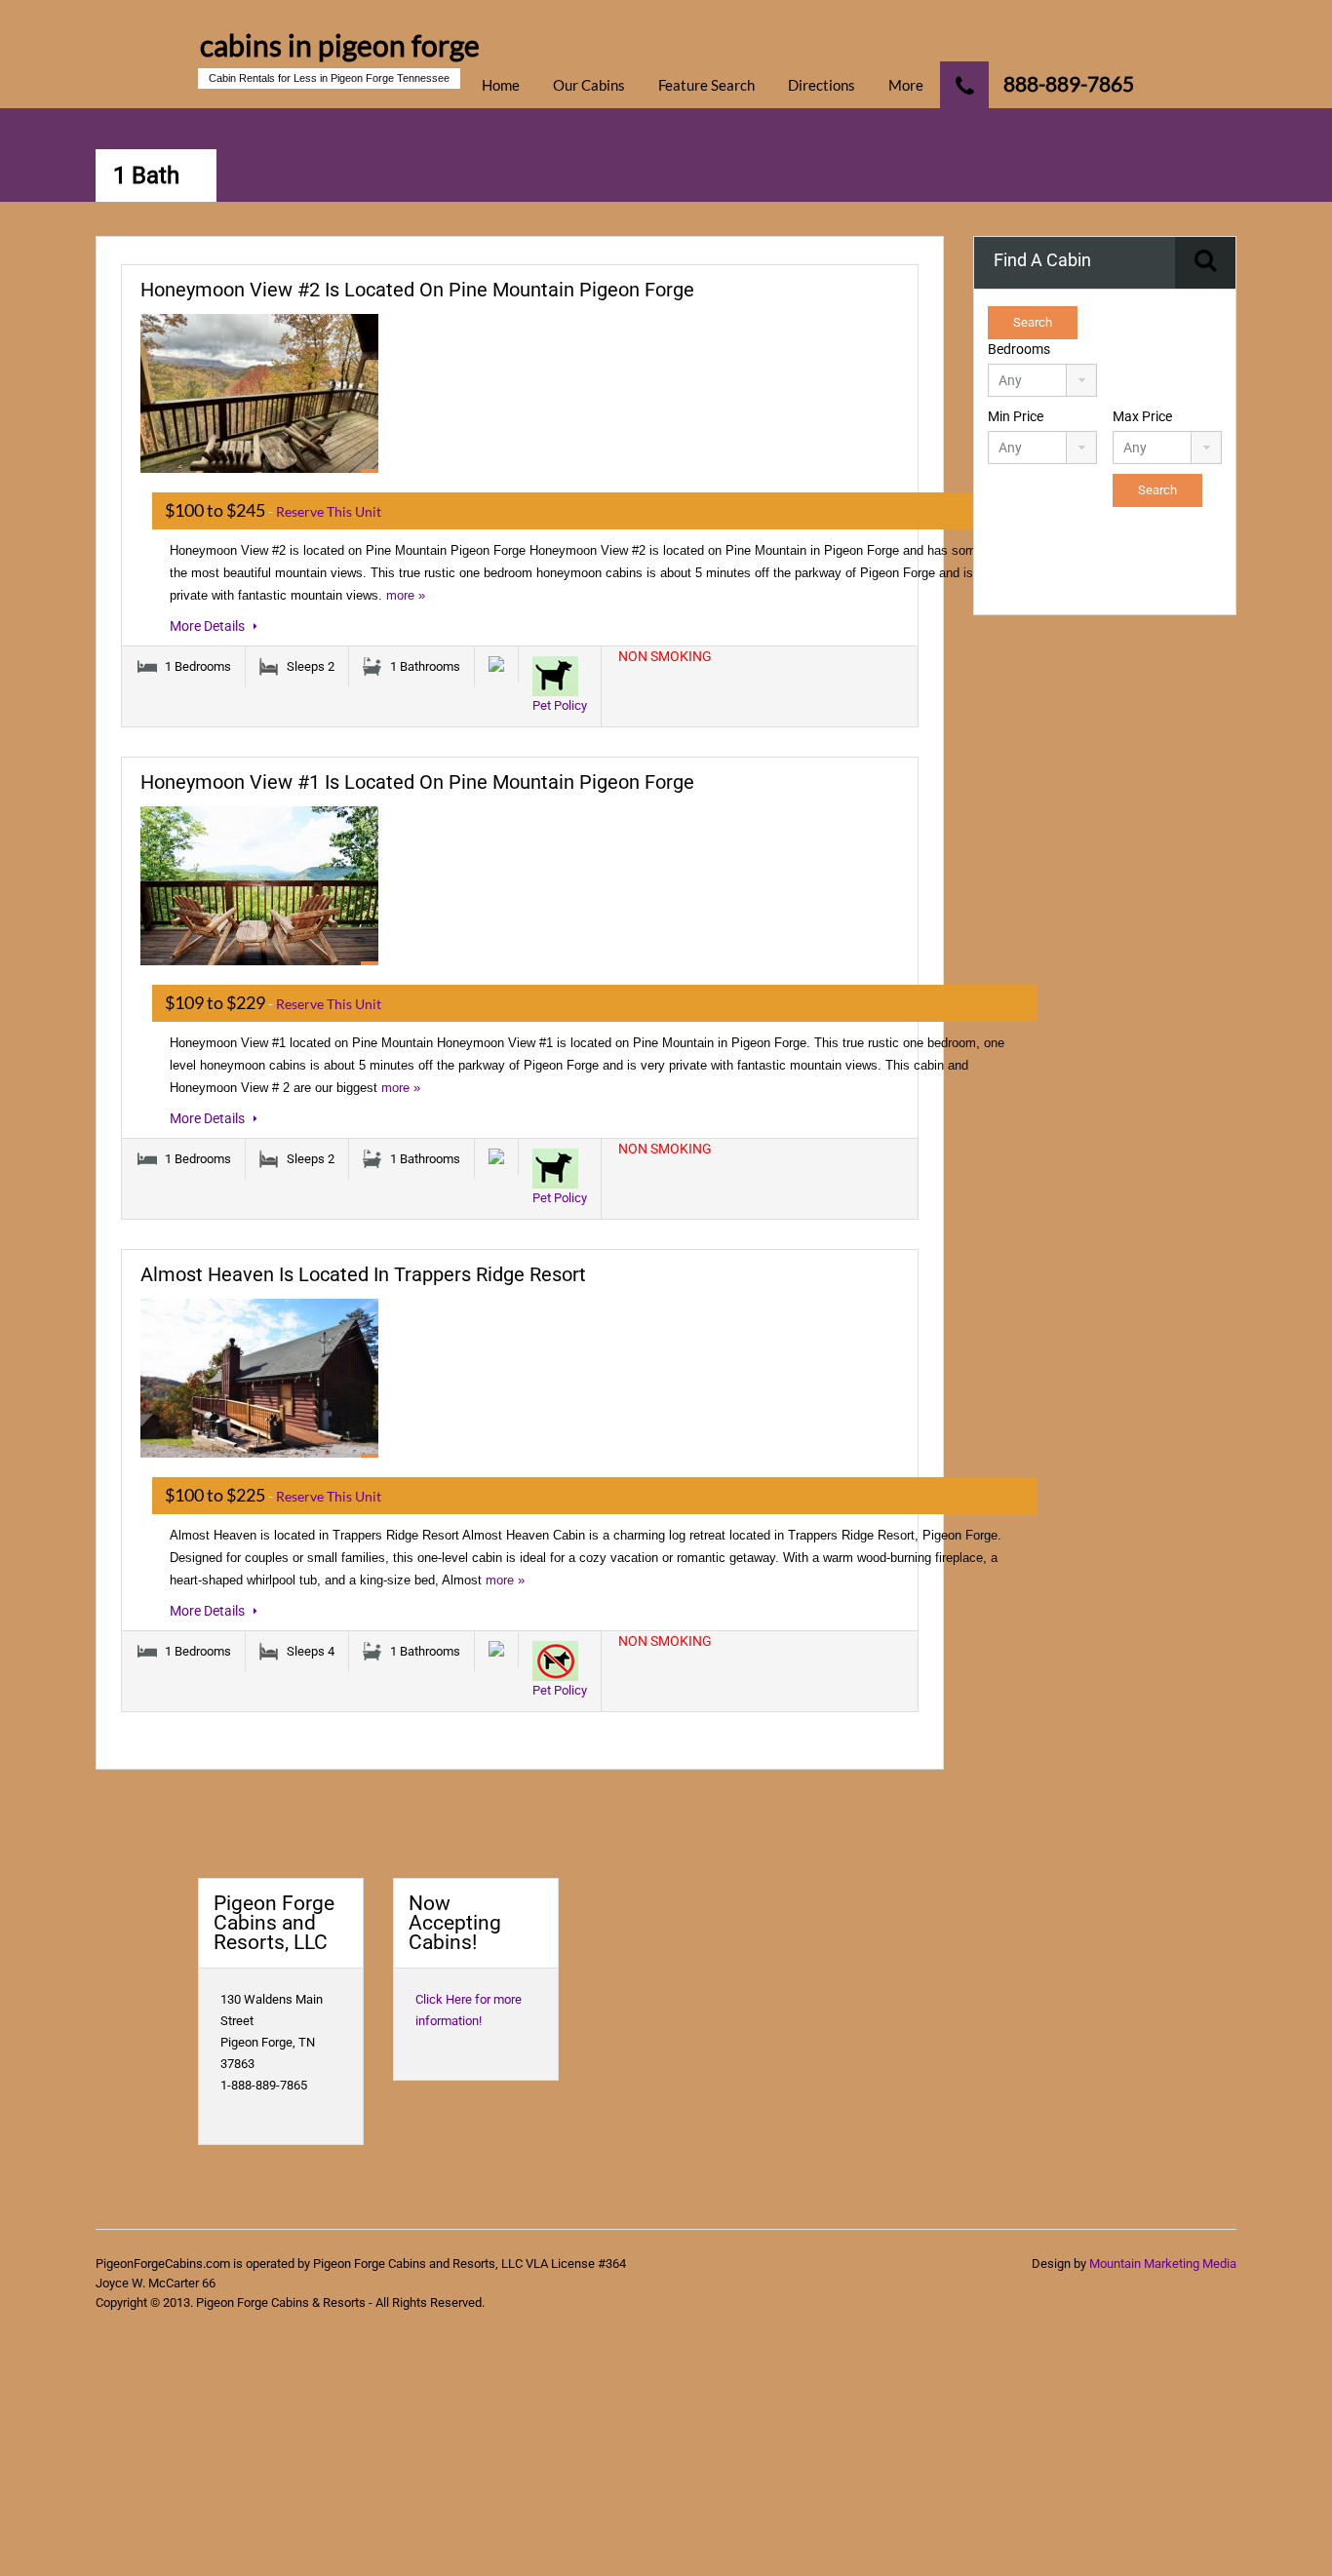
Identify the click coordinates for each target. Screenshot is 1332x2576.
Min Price (1016, 416)
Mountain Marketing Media (1163, 2264)
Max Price (1142, 416)
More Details (209, 626)
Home (501, 85)
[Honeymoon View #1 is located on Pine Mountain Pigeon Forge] (259, 886)
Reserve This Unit (329, 511)
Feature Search (706, 85)
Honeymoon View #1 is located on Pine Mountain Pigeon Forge (417, 782)
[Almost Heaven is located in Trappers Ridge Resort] (259, 1378)
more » (406, 595)
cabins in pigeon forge (340, 45)
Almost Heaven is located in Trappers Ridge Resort (363, 1274)
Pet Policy (560, 705)
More (906, 85)
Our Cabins (589, 85)
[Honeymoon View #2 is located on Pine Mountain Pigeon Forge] (259, 393)
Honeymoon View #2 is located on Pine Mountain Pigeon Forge (417, 290)
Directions (822, 85)
